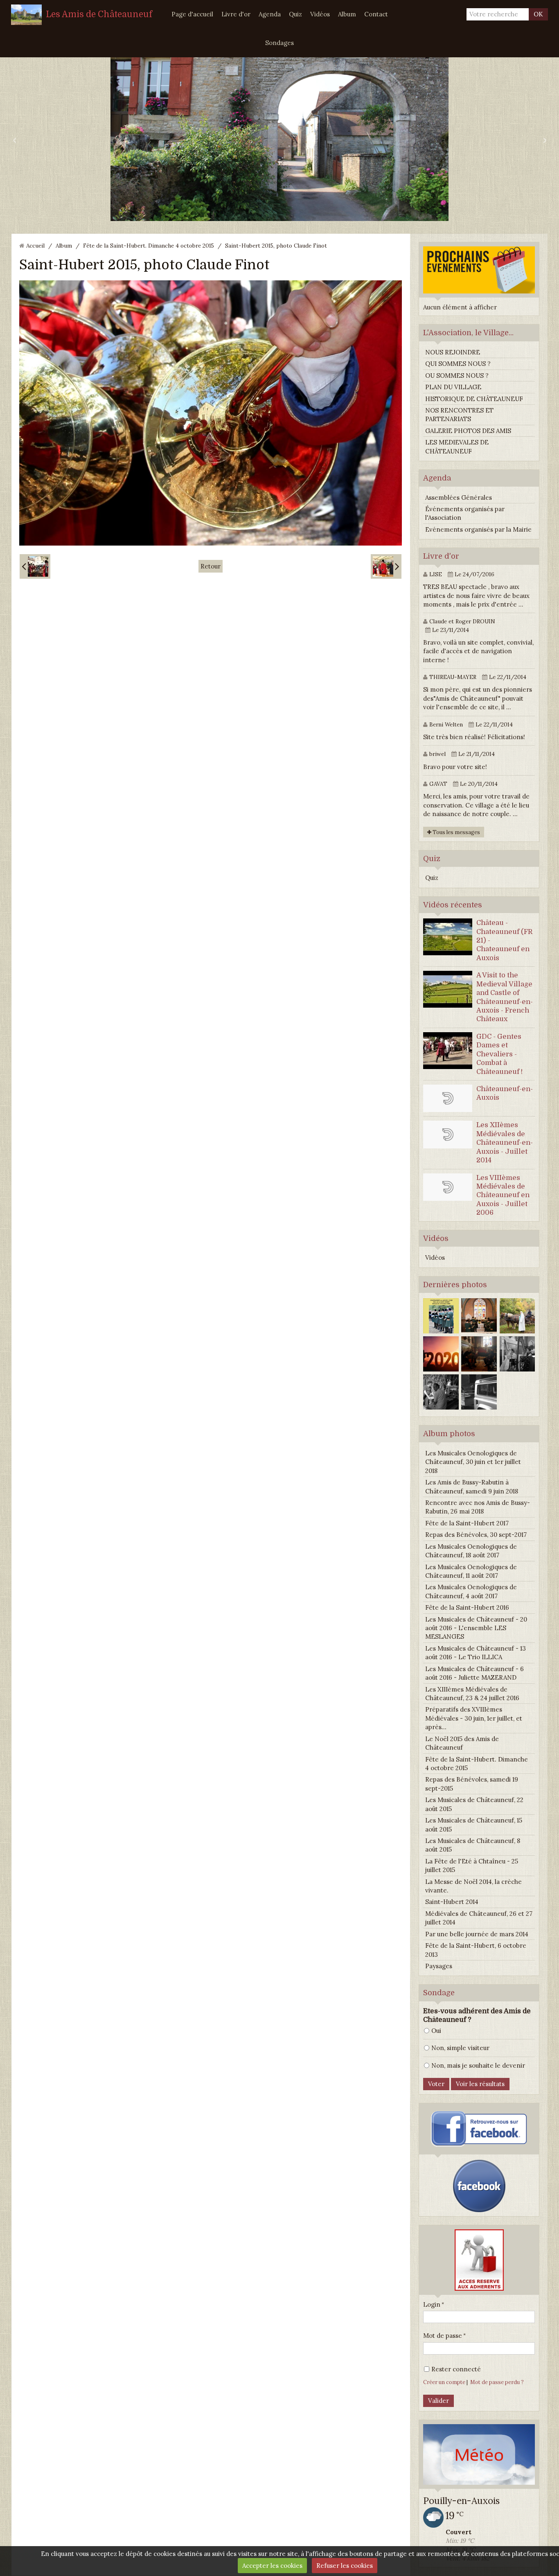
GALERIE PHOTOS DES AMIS (468, 431)
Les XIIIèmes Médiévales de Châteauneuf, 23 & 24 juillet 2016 (472, 1694)
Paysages (439, 1966)
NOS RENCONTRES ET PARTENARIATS (459, 415)
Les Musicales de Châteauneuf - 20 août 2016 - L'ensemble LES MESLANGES (476, 1628)
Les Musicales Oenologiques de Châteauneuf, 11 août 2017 (471, 1571)
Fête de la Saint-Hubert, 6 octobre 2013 (476, 1950)
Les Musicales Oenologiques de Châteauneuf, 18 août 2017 (471, 1551)
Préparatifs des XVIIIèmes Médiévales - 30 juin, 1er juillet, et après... (474, 1718)
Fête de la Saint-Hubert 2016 (467, 1607)
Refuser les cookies (345, 2566)
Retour (211, 566)
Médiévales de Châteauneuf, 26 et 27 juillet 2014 (479, 1918)
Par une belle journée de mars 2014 (477, 1934)
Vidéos (320, 14)
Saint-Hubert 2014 (452, 1902)
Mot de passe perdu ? (497, 2382)
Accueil (35, 246)
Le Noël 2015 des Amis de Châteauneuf (462, 1743)
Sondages (279, 43)
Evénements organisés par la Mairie (478, 529)
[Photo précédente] (35, 566)
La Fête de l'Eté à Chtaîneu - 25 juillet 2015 (472, 1865)
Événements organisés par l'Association (465, 513)
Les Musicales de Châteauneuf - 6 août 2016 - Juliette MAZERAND (474, 1673)
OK (538, 14)
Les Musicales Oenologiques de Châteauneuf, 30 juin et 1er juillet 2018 (473, 1462)
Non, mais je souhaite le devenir (478, 2065)
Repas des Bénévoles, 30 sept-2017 (476, 1535)
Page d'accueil (192, 14)
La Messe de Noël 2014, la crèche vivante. (473, 1886)
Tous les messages (456, 832)
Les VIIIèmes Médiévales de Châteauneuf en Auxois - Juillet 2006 (503, 1195)
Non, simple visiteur (460, 2048)
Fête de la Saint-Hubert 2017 (467, 1523)
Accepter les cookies (272, 2566)
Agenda (270, 14)
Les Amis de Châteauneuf (99, 14)
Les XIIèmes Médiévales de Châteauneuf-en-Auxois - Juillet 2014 (505, 1143)
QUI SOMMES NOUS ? (458, 364)
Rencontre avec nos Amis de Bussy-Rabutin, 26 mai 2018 (478, 1507)
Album (347, 14)
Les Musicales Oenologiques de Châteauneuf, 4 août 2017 (471, 1591)
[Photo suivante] (386, 566)
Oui (436, 2031)
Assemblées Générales (459, 497)
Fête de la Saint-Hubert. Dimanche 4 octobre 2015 (149, 246)
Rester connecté (456, 2369)
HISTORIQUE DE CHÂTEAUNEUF (474, 399)
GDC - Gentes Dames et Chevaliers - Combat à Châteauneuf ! (499, 1054)
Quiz (295, 14)
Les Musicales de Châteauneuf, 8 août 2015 (473, 1845)
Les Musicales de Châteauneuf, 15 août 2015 (474, 1825)
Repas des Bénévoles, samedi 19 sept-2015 (472, 1784)
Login (432, 2304)
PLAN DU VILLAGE (453, 387)
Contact (376, 14)
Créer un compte (444, 2382)
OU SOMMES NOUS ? (457, 376)
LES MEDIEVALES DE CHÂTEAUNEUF (457, 447)
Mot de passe (443, 2336)
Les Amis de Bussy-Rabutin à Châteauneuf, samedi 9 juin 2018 (472, 1487)
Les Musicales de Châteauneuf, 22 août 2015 (474, 1804)
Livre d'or (236, 14)
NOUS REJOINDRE (453, 352)
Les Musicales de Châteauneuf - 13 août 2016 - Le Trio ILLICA (476, 1653)
